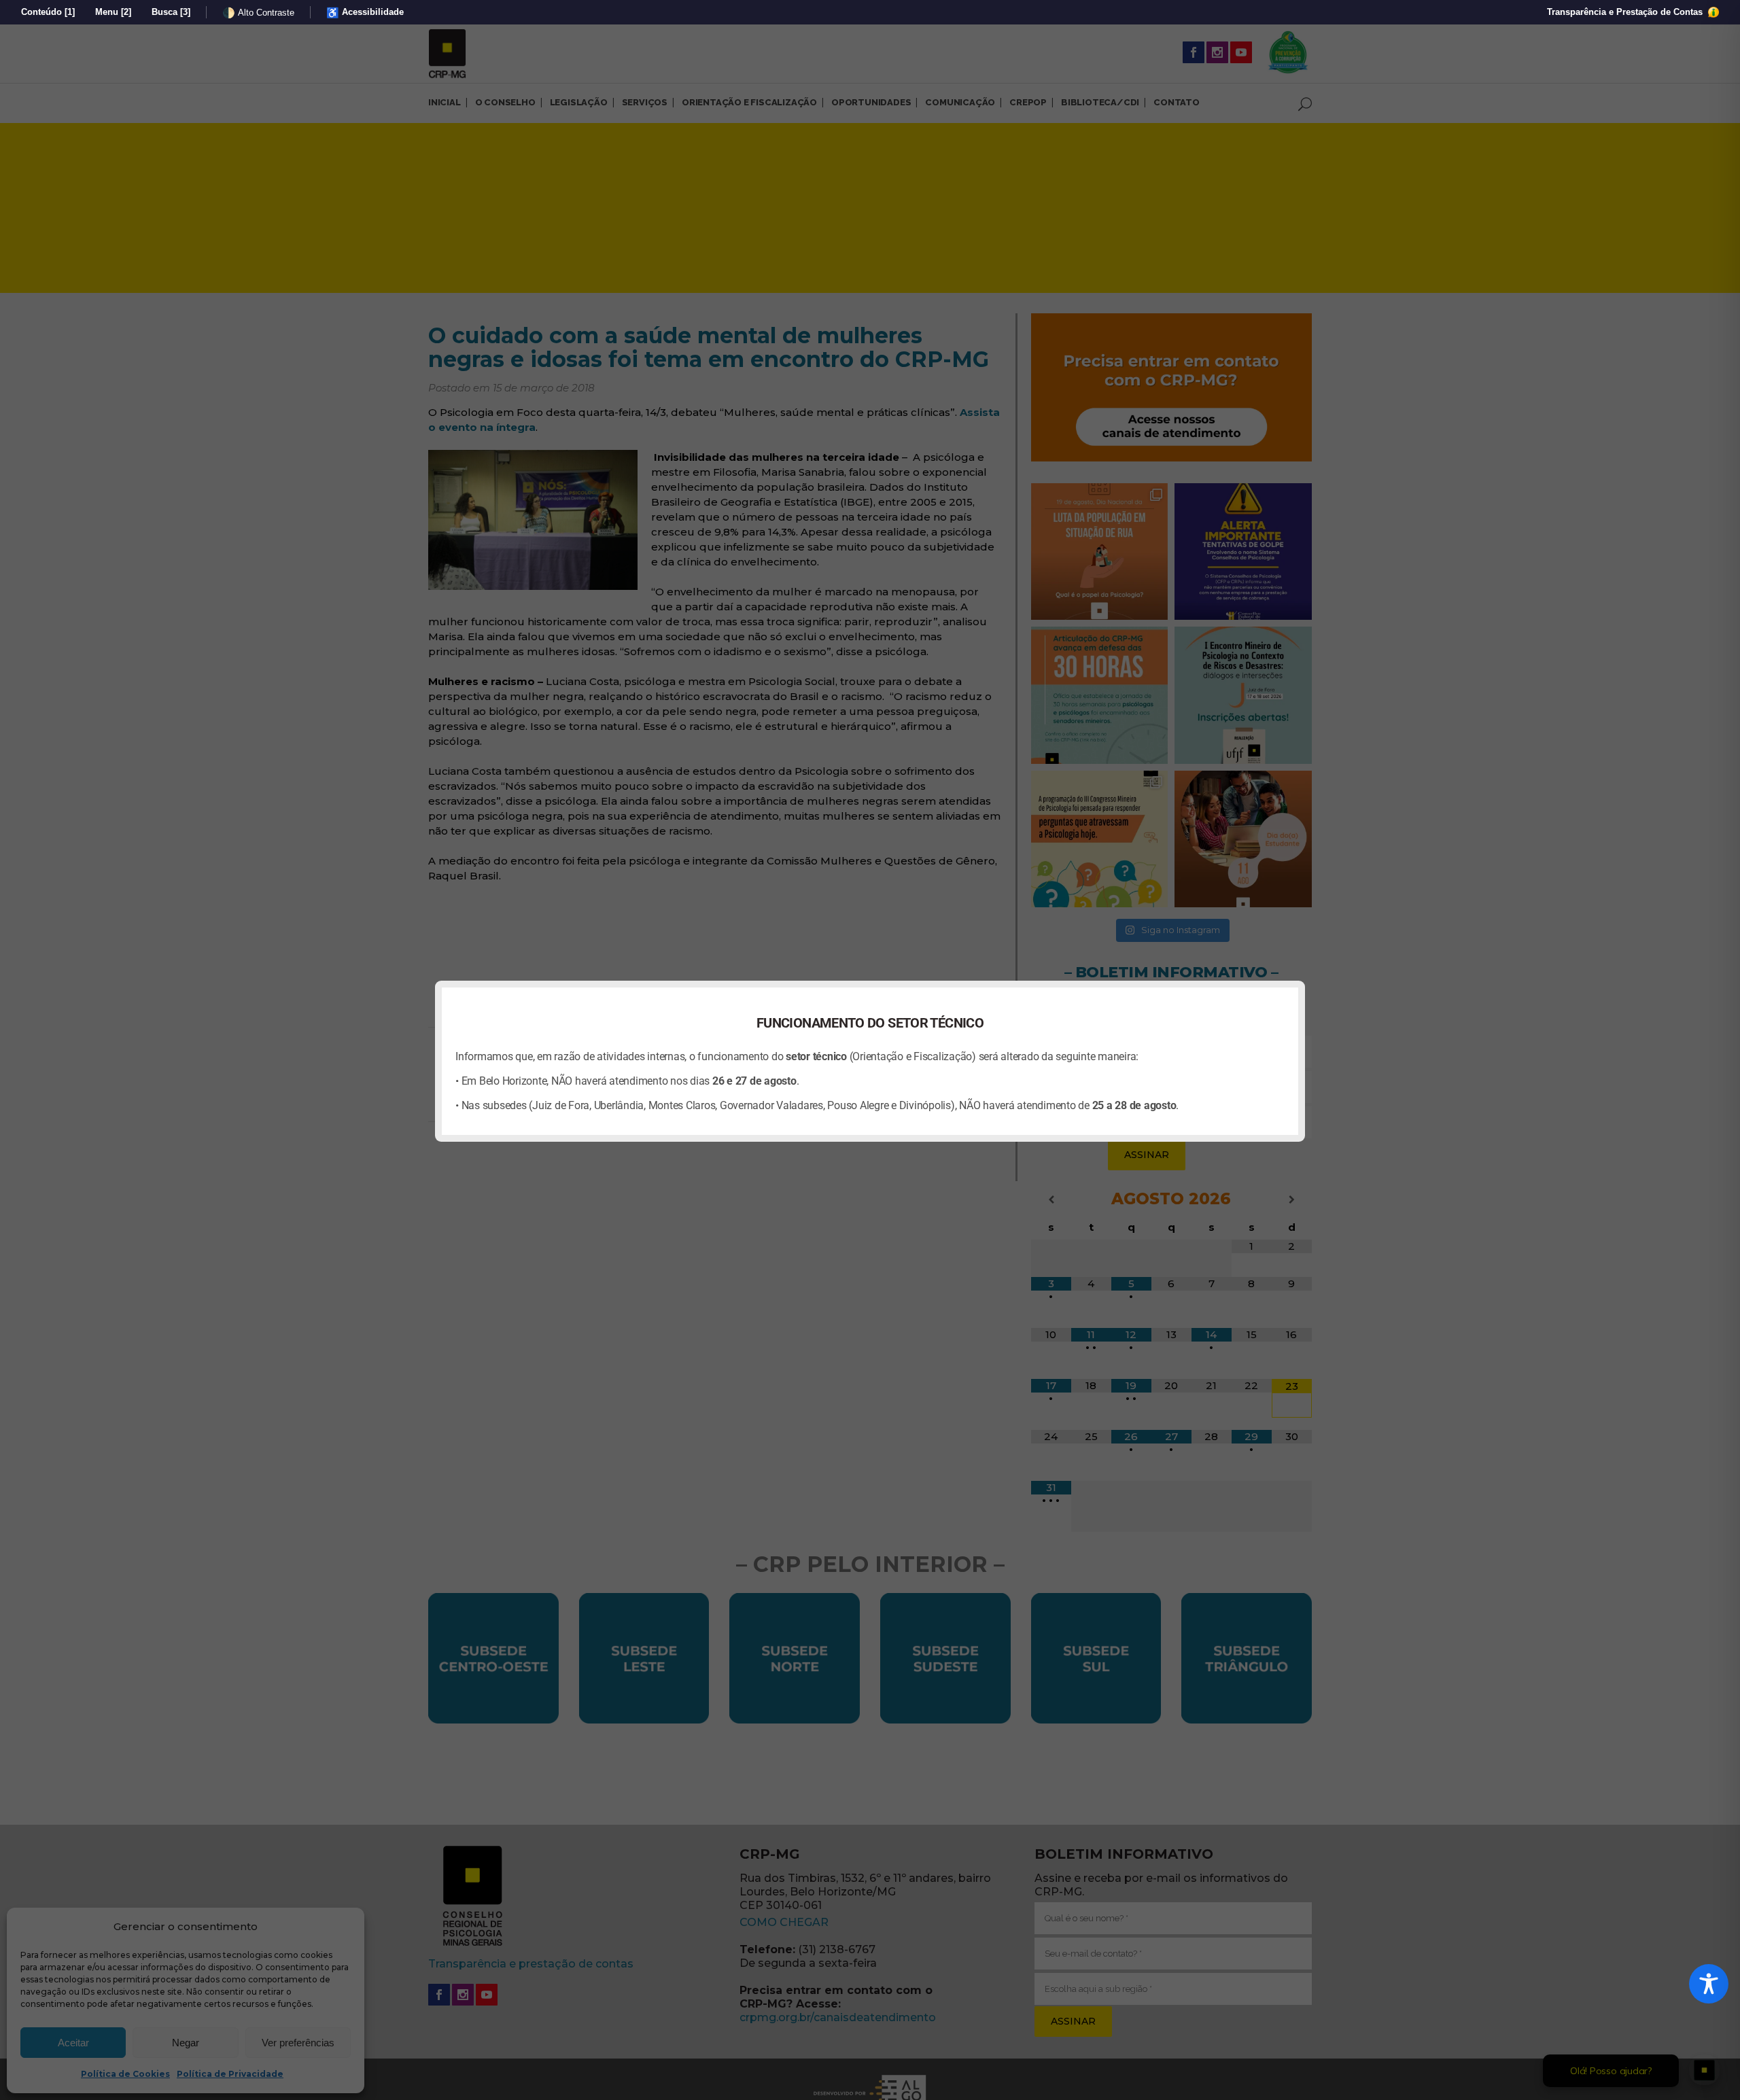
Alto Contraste (258, 13)
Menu (113, 12)
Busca (171, 12)
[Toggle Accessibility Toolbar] (1709, 1984)
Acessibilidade (365, 13)
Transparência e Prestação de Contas (1626, 12)
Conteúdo (48, 12)
